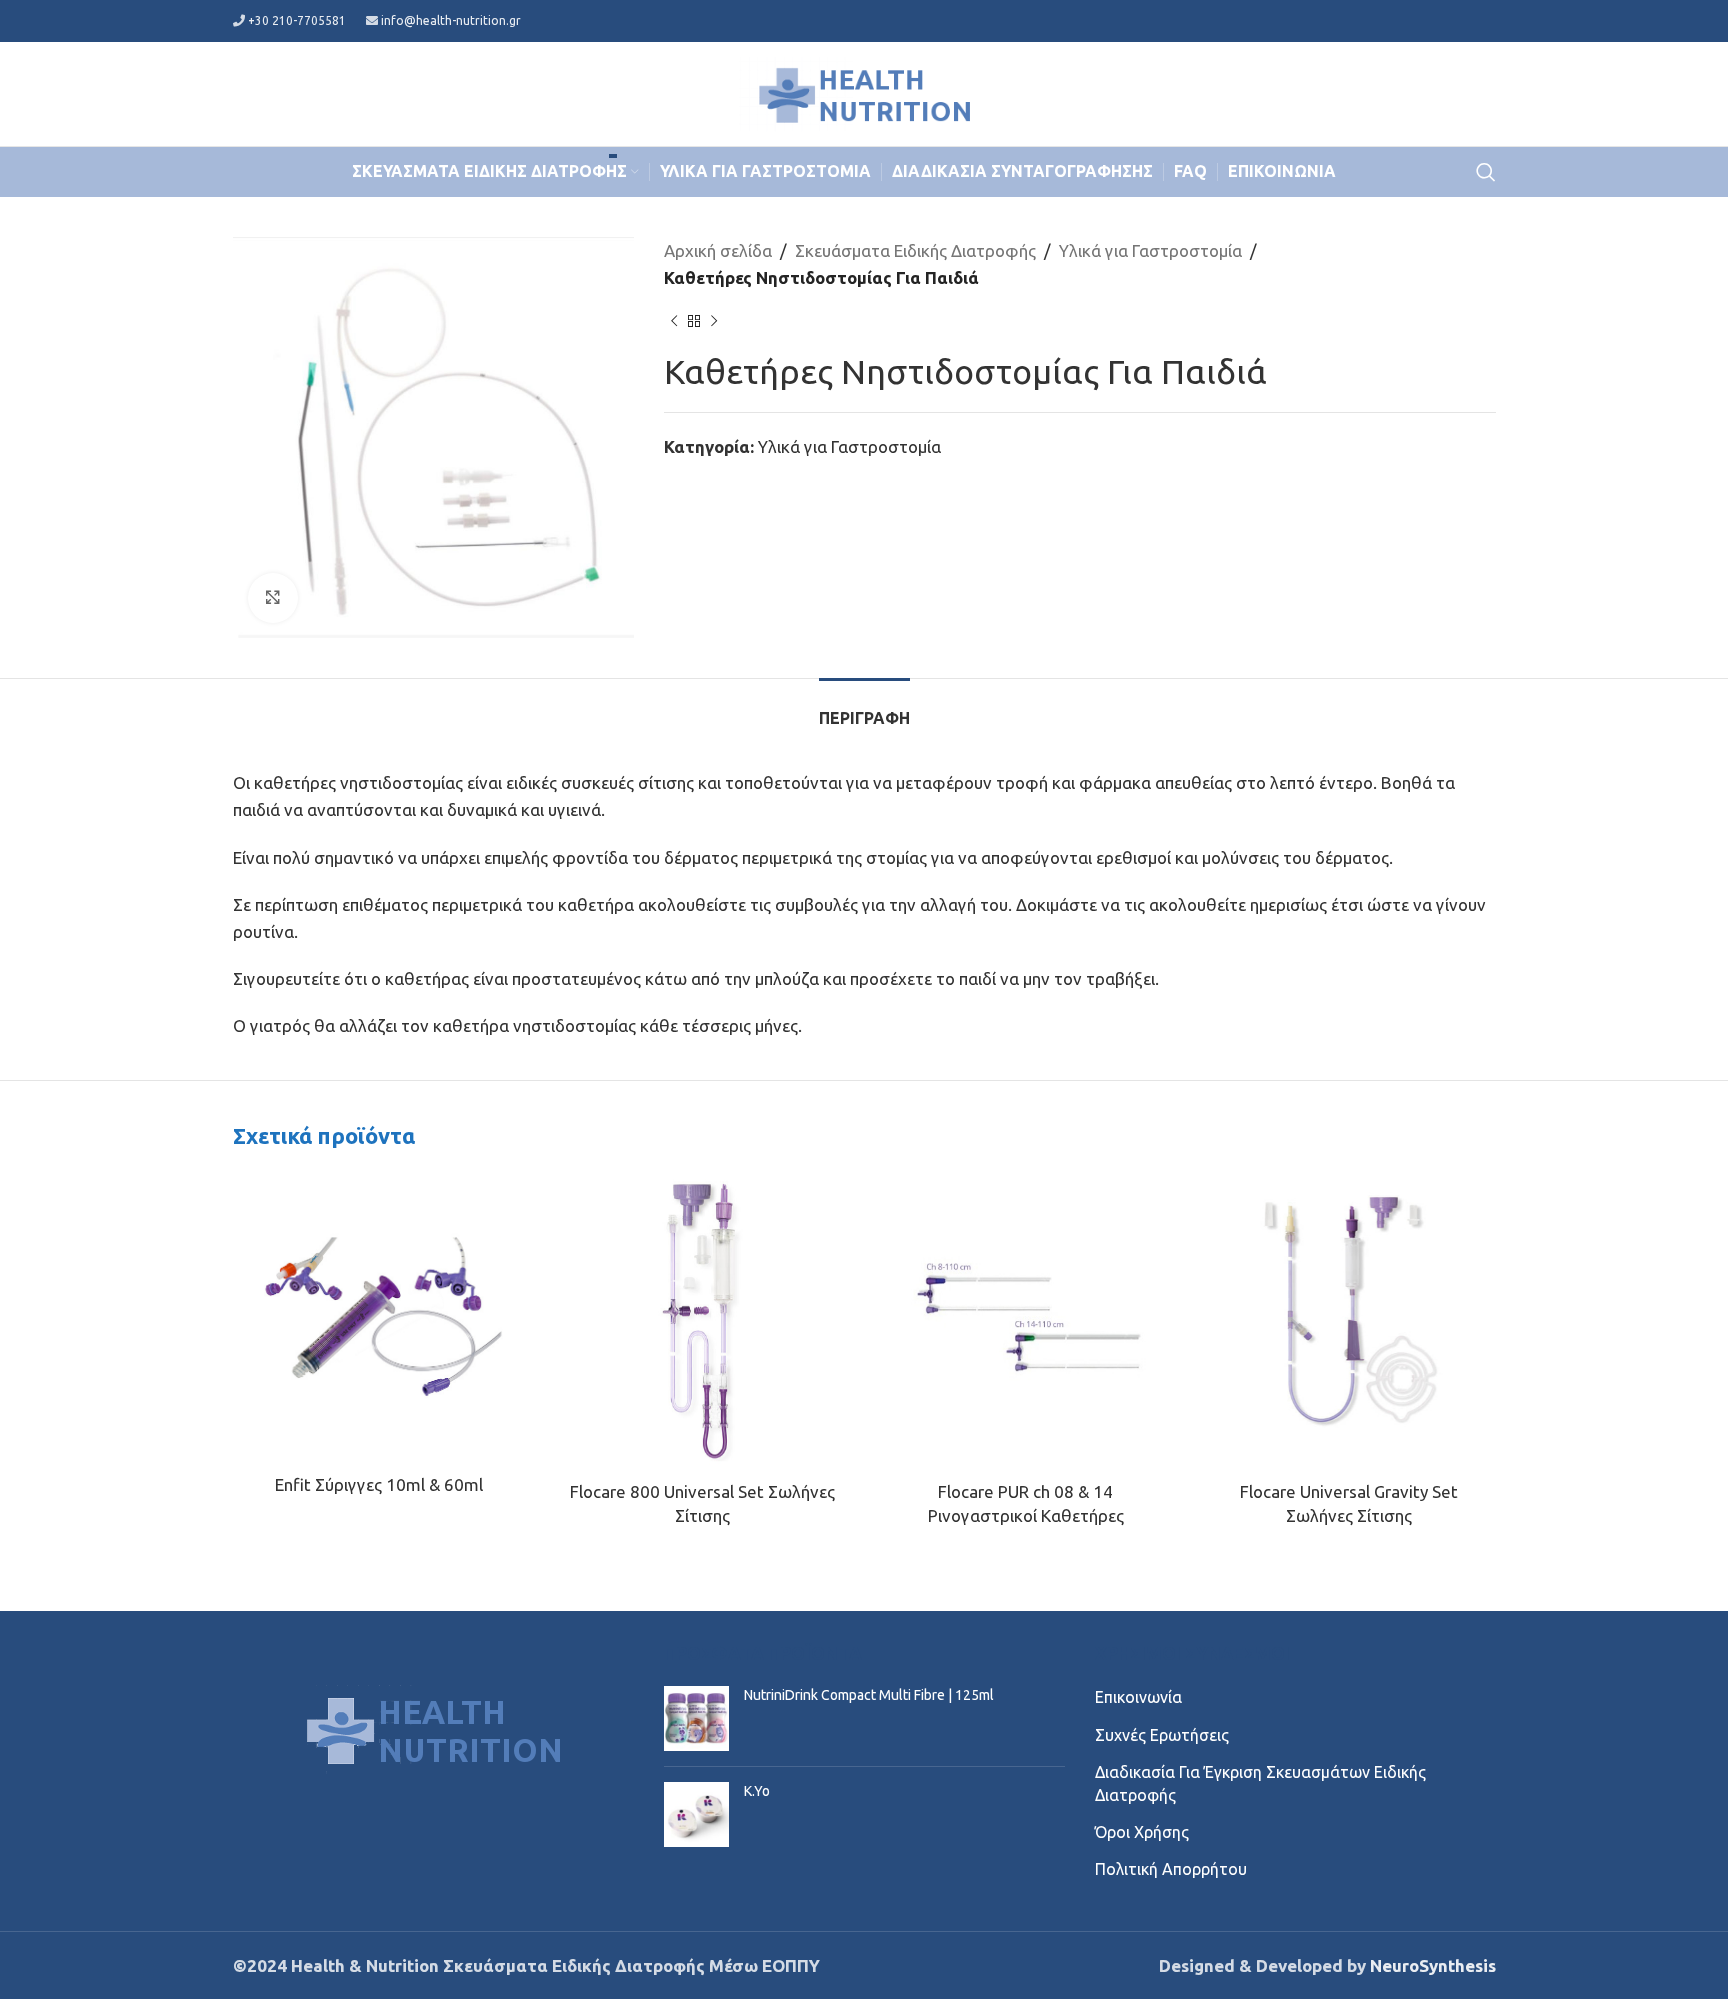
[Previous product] (674, 321)
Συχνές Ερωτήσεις (1162, 1735)
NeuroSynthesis (1433, 1965)
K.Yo (757, 1791)
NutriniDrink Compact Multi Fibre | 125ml (869, 1695)
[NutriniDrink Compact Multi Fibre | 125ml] (696, 1718)
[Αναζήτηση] (1486, 172)
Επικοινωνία (1138, 1697)
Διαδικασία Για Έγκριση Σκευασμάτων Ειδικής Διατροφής (1260, 1783)
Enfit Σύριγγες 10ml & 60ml (379, 1484)
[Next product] (714, 321)
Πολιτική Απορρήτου (1171, 1869)
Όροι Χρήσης (1142, 1832)
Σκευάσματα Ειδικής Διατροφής (915, 250)
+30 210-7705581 (297, 20)
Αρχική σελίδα (718, 250)
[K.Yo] (696, 1814)
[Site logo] (864, 91)
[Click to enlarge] (273, 598)
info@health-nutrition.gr (451, 20)
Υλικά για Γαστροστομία (1150, 250)
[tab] (864, 708)
